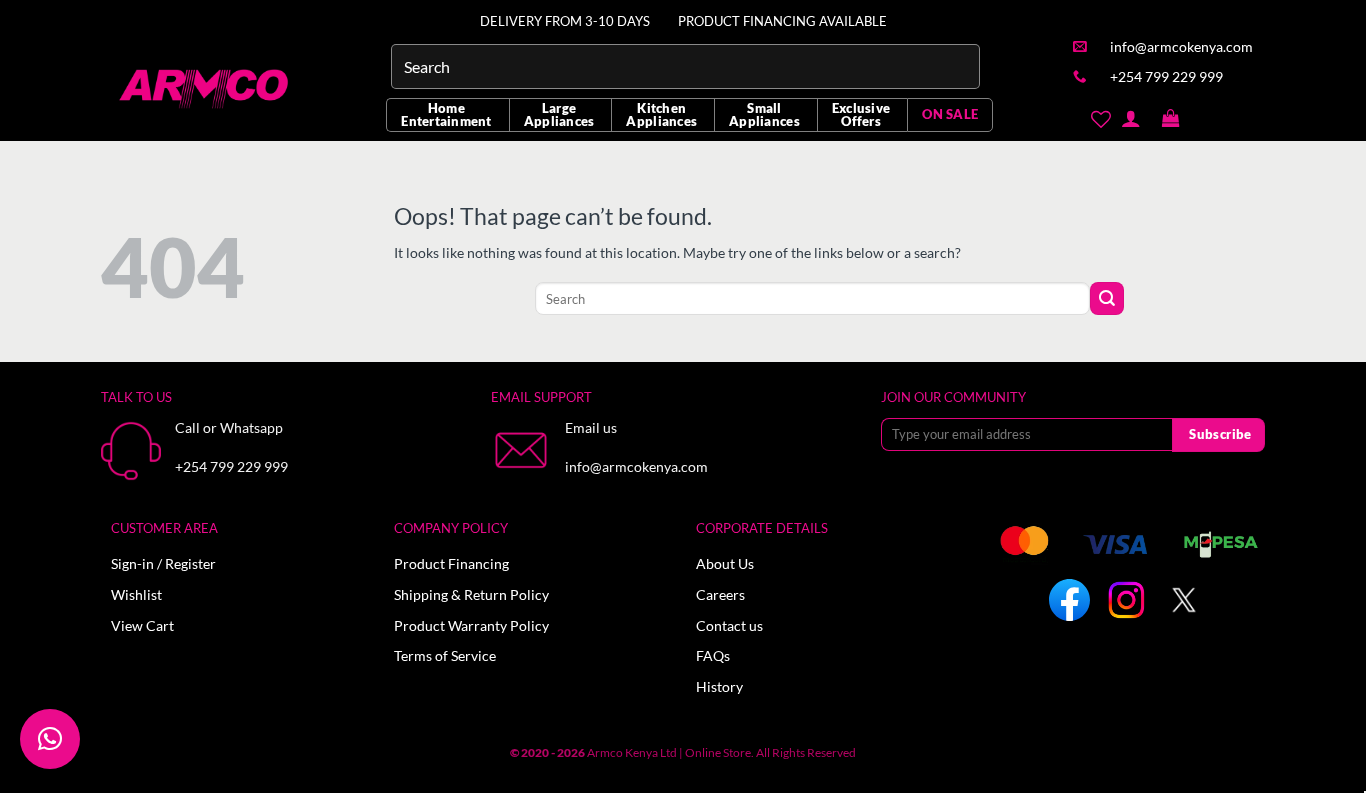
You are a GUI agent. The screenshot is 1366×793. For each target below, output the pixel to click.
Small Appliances (764, 114)
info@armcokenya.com (636, 467)
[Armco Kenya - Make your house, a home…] (205, 89)
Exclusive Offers (861, 114)
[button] (1171, 119)
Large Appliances (559, 114)
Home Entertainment (446, 114)
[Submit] (1107, 298)
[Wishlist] (1100, 119)
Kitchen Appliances (661, 114)
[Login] (1130, 118)
